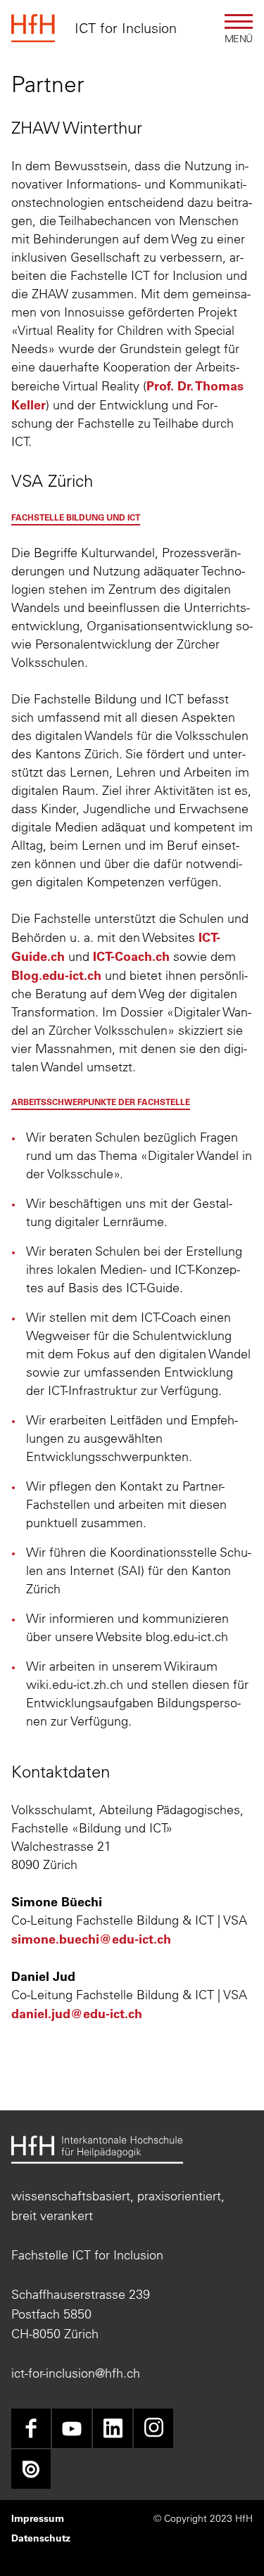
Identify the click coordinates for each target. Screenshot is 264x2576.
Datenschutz (41, 2538)
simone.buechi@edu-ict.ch (91, 1939)
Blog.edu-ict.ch (56, 975)
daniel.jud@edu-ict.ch (77, 2013)
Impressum (38, 2518)
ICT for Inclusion (126, 28)
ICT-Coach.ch (131, 956)
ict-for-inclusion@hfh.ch (76, 2373)
